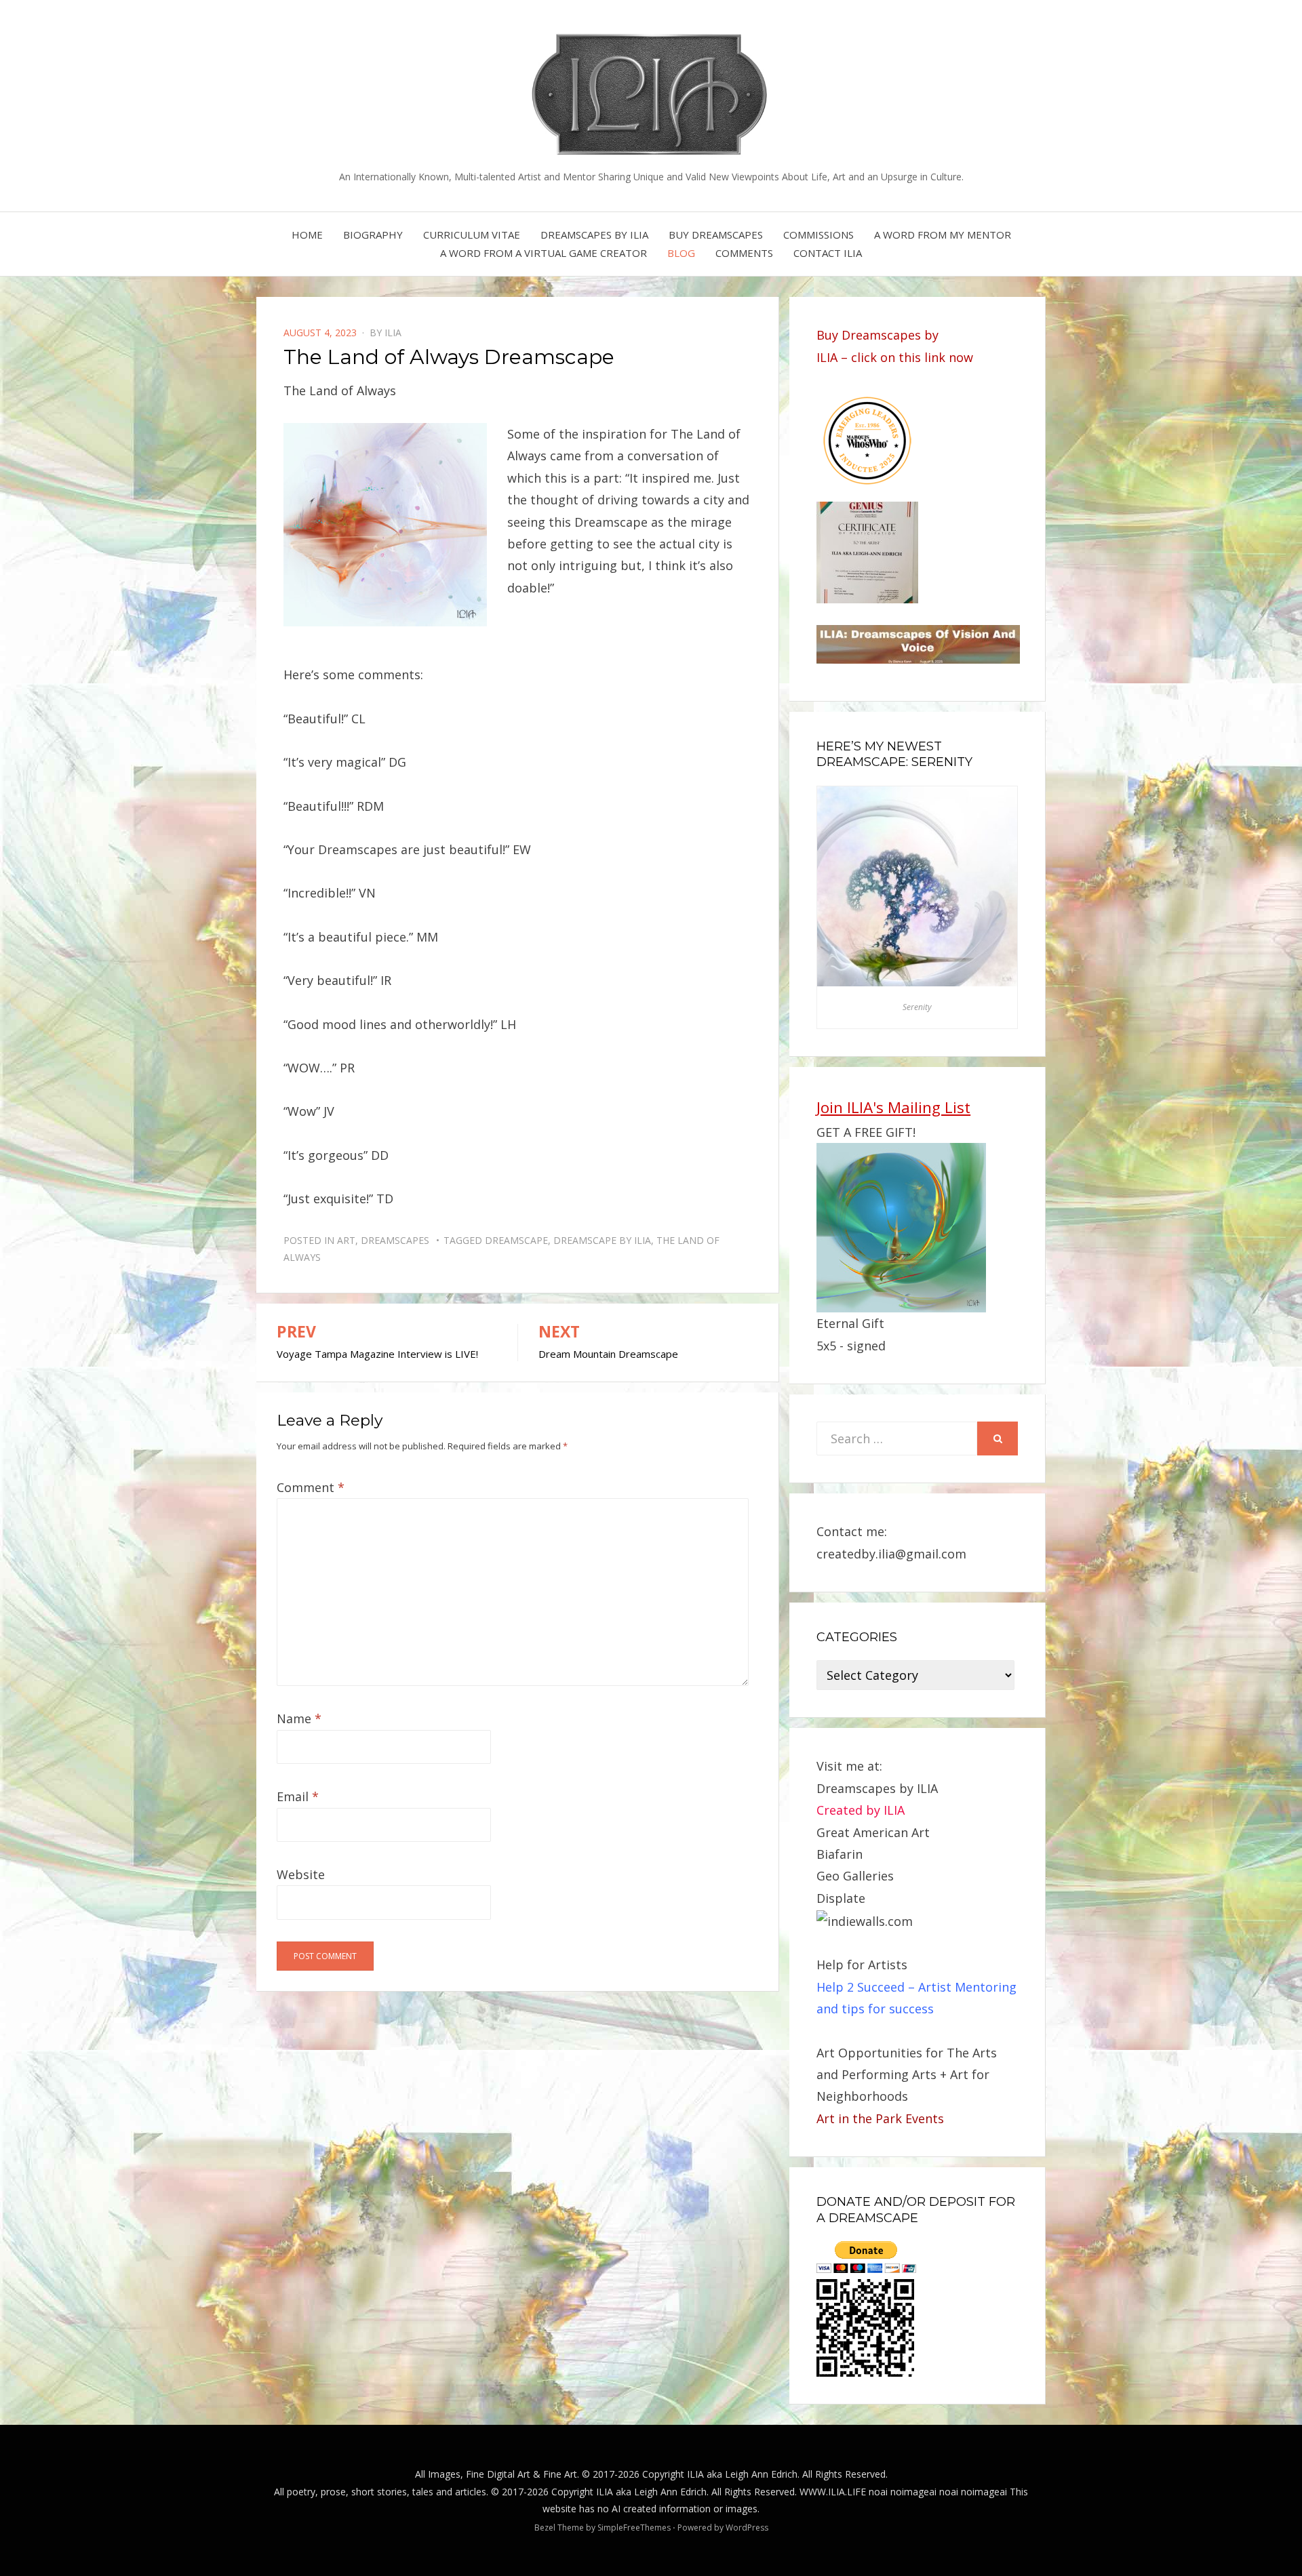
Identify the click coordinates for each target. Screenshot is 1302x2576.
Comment (311, 1487)
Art (346, 1240)
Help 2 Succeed (861, 1987)
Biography (373, 235)
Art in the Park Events (880, 2118)
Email (298, 1796)
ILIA (393, 333)
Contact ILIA (828, 253)
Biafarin (840, 1854)
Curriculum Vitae (472, 235)
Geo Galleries (855, 1876)
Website (301, 1874)
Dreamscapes (395, 1240)
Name (299, 1718)
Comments (744, 253)
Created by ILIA (861, 1810)
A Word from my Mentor (943, 235)
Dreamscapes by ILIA (594, 235)
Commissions (818, 235)
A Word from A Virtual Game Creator (544, 253)
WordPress (747, 2528)
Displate (841, 1898)
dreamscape (516, 1240)
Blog (681, 253)
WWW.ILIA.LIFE (833, 2492)
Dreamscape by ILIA (602, 1240)
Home (307, 235)
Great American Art (873, 1832)
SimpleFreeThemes (634, 2528)
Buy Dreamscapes (716, 235)
